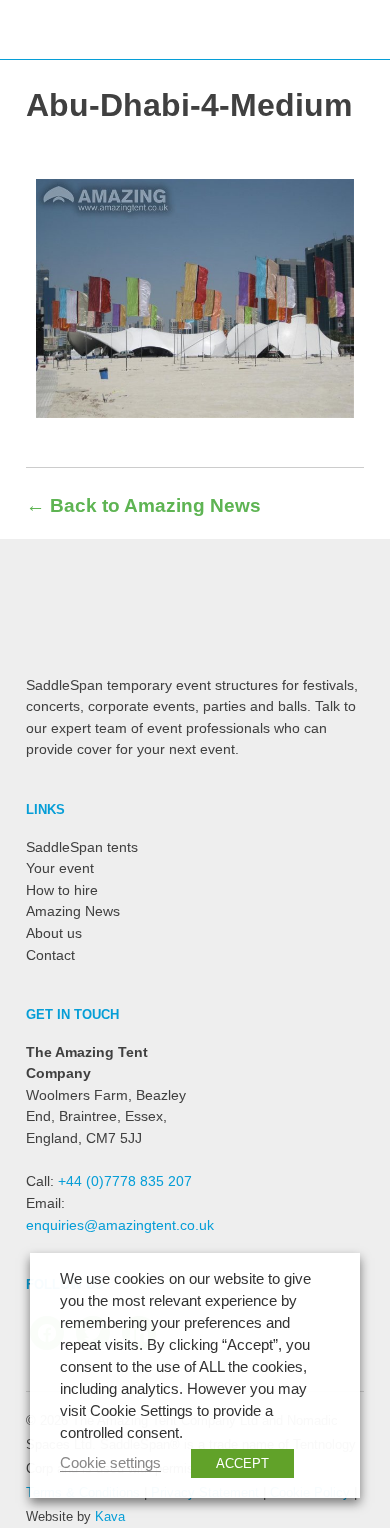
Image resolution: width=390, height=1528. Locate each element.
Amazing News (73, 911)
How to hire (62, 890)
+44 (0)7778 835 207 (125, 1181)
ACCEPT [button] (242, 1463)
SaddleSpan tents (82, 847)
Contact (50, 955)
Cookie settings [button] (110, 1463)
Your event (60, 868)
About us (54, 933)
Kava (110, 1516)
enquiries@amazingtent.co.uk (120, 1225)
